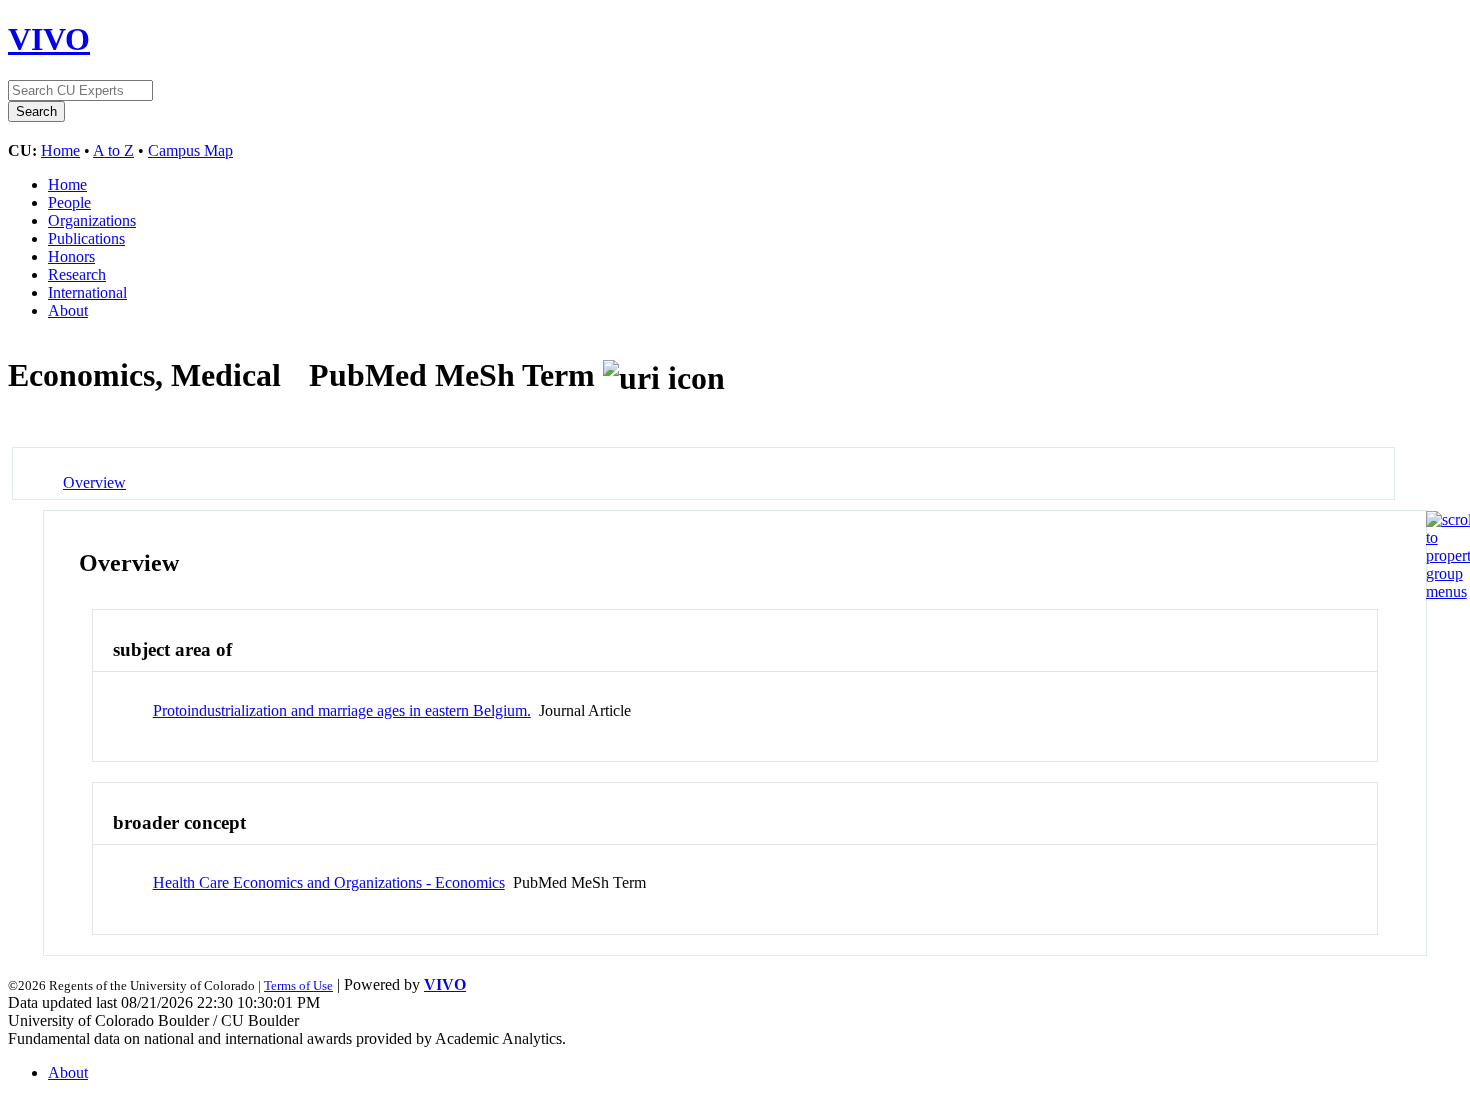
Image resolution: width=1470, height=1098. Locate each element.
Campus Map (190, 150)
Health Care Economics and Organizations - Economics (329, 882)
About (68, 310)
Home (60, 150)
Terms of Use (298, 985)
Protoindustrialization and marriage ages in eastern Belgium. (342, 710)
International (87, 292)
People (69, 202)
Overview (94, 482)
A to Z (113, 150)
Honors (71, 256)
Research (77, 274)
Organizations (92, 220)
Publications (86, 238)
